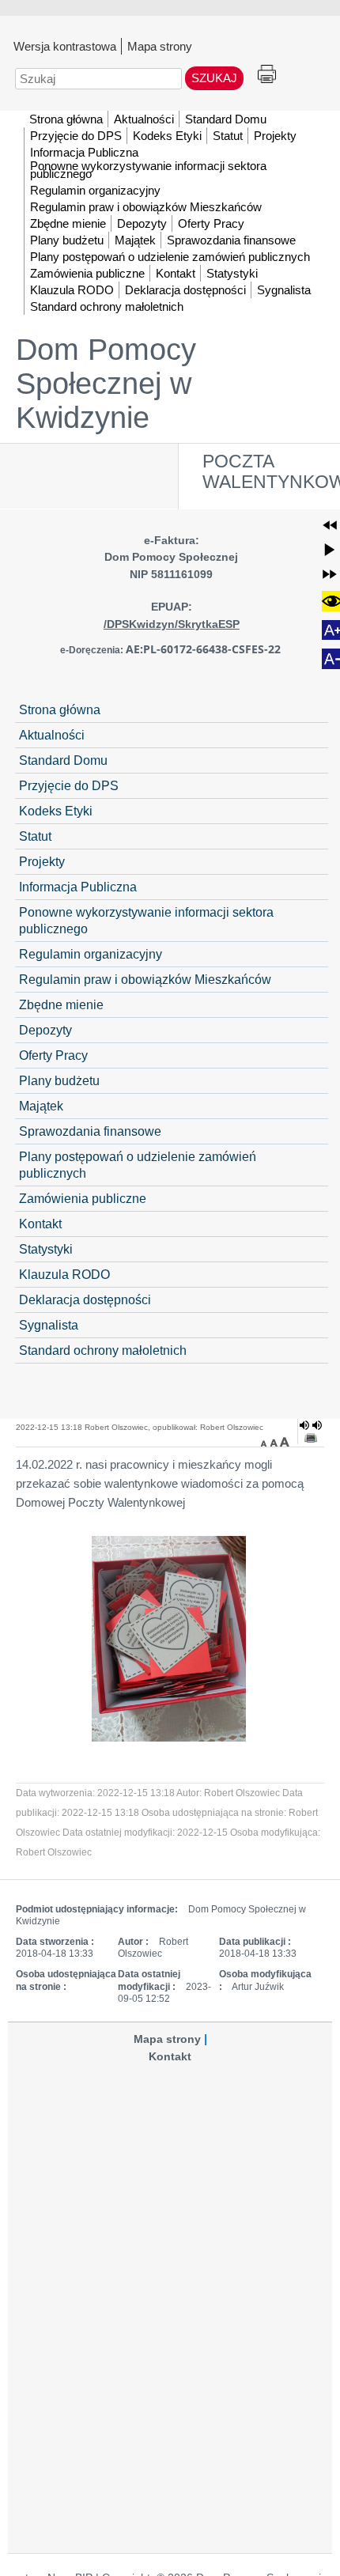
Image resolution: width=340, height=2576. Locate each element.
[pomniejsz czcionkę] (266, 1442)
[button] (330, 525)
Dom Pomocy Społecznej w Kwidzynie (106, 384)
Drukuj (267, 75)
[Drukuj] (311, 1438)
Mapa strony (160, 46)
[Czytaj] (311, 1425)
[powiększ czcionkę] (285, 1442)
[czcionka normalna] (275, 1442)
